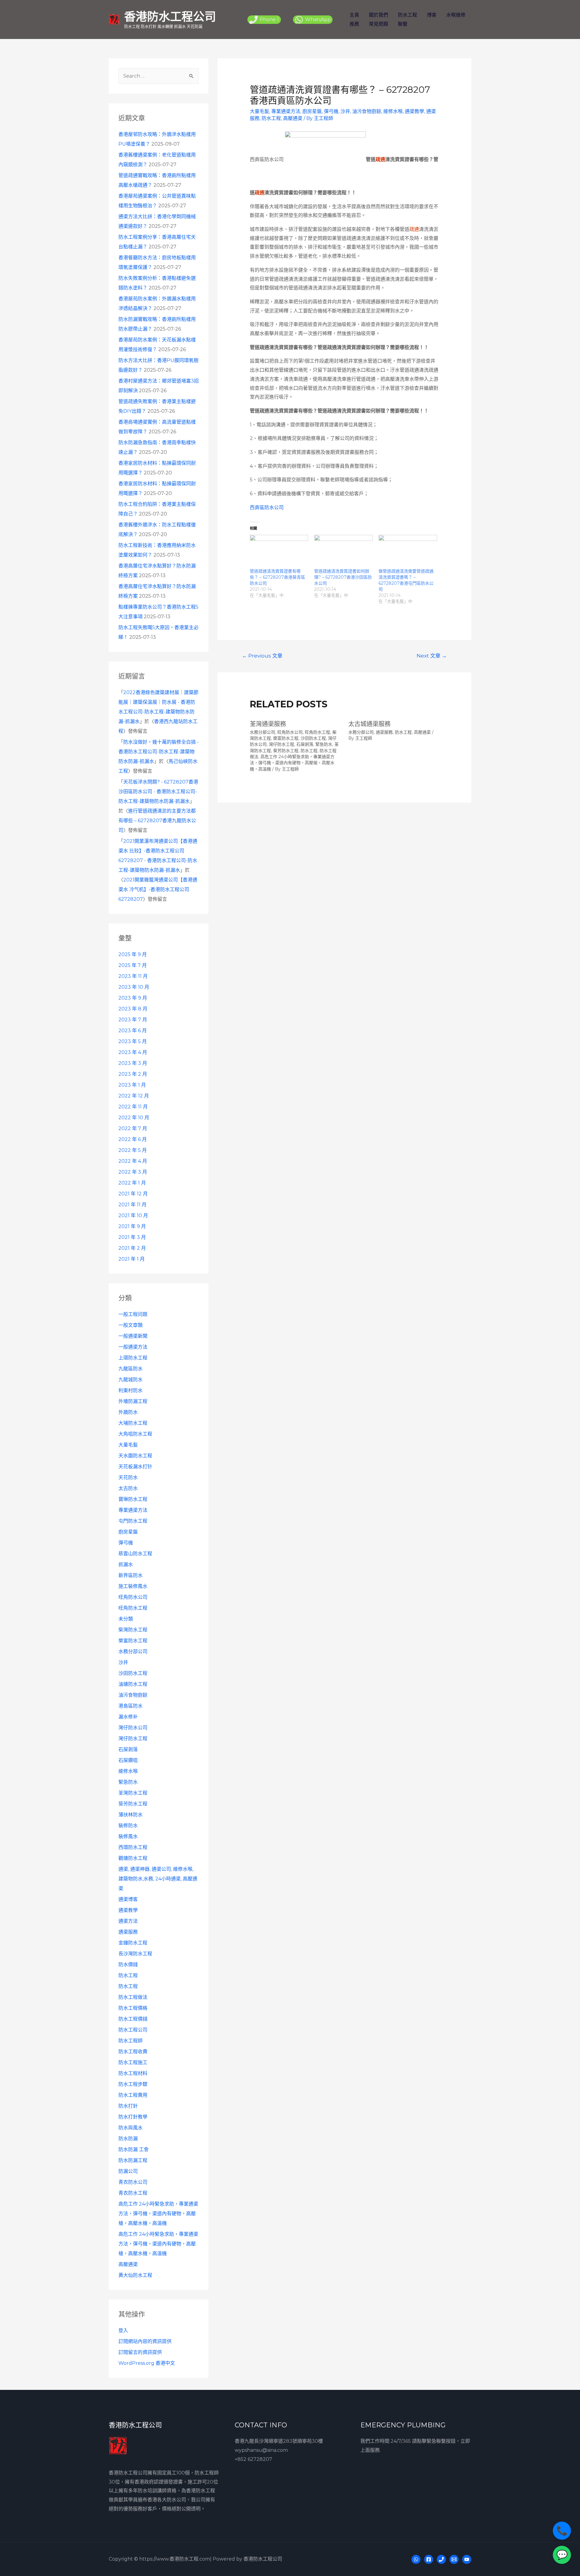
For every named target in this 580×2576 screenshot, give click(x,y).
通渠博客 (128, 1899)
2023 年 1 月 (132, 1085)
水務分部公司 (133, 1652)
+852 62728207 (253, 2459)
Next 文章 (432, 656)
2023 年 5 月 (133, 1041)
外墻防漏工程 (133, 1401)
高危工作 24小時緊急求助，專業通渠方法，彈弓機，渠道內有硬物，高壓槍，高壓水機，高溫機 (158, 2214)
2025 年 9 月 (133, 954)
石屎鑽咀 (128, 1760)
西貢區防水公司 (267, 507)
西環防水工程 (133, 1847)
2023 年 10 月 (134, 987)
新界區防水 (130, 1575)
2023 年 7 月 (133, 1020)
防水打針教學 (133, 2117)
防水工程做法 (133, 1997)
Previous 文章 (262, 656)
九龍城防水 (130, 1380)
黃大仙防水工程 (135, 2275)
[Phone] (441, 2559)
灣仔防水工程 (133, 1739)
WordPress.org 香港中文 (147, 2363)
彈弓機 (126, 1543)
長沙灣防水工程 (135, 1954)
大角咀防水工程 (135, 1434)
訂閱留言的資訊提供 (140, 2352)
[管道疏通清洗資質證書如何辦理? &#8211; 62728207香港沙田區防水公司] (343, 551)
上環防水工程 (133, 1358)
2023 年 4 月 (133, 1052)
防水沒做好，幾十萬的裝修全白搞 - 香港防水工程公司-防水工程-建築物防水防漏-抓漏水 (159, 752)
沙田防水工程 (133, 1673)
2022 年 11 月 (133, 1107)
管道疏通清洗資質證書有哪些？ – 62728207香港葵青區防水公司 (277, 577)
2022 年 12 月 (134, 1096)
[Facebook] (429, 2559)
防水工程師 (130, 2041)
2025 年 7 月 (133, 965)
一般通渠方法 (133, 1347)
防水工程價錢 (133, 2019)
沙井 (123, 1662)
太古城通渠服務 (369, 724)
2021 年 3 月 (132, 1237)
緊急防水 (128, 1782)
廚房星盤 (128, 1532)
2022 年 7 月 (133, 1128)
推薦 (354, 24)
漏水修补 (128, 1717)
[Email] (454, 2559)
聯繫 (403, 24)
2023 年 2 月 (133, 1074)
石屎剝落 (128, 1749)
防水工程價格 (133, 2008)
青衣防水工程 (133, 2193)
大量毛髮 (128, 1445)
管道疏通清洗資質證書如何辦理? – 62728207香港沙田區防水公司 (343, 577)
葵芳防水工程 (133, 1804)
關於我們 (379, 15)
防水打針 (128, 2106)
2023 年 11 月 (133, 976)
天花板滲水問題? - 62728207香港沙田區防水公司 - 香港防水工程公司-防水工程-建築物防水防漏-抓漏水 (158, 792)
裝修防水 (128, 1826)
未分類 (126, 1619)
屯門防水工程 (133, 1521)
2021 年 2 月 (132, 1248)
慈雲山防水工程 (135, 1554)
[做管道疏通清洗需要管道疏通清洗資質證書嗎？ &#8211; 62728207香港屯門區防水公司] (408, 551)
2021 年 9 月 (132, 1226)
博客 (432, 15)
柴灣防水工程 (133, 1630)
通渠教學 (128, 1910)
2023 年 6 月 (133, 1031)
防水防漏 (128, 2139)
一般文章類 (130, 1325)
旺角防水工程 (133, 1608)
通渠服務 (128, 1932)
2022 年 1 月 (132, 1183)
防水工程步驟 (133, 2084)
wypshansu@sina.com (261, 2450)
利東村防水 (130, 1390)
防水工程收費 (133, 2052)
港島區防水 (130, 1706)
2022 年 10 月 (134, 1118)
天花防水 (128, 1477)
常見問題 (379, 24)
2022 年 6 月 (133, 1139)
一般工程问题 (133, 1314)
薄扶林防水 (130, 1815)
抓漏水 (126, 1564)
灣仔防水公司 (133, 1728)
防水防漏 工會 (134, 2149)
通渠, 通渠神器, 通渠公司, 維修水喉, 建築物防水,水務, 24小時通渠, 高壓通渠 (158, 1879)
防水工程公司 (133, 2030)
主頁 (354, 15)
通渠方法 (128, 1921)
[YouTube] (467, 2559)
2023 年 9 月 (133, 998)
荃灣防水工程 (133, 1793)
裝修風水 (128, 1836)
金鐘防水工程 (133, 1943)
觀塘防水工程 (133, 1858)
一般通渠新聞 (133, 1336)
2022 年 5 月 (133, 1150)
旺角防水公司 (133, 1597)
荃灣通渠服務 (268, 724)
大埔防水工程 (133, 1423)
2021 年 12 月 (133, 1194)
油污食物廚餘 (133, 1695)
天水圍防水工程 (135, 1456)
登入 (123, 2330)
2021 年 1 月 (132, 1259)
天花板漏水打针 (135, 1467)
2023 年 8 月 (133, 1009)
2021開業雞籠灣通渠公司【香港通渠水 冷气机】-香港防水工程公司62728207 (158, 889)
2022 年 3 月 (133, 1172)
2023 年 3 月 (133, 1063)
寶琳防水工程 (133, 1499)
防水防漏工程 (133, 2160)
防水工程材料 (133, 2073)
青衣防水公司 (133, 2182)
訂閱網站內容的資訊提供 (145, 2341)
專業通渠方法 (133, 1510)
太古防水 (128, 1488)
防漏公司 (128, 2171)
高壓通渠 (128, 2264)
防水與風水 (130, 2128)
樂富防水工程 (133, 1641)
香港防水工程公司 (170, 16)
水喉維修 (456, 15)
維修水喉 (128, 1771)
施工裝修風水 (133, 1586)
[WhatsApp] (416, 2559)
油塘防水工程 (133, 1684)
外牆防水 (128, 1412)
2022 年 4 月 (133, 1161)
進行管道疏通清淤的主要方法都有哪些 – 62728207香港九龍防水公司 (157, 821)
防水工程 (408, 15)
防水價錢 (128, 1965)
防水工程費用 (133, 2095)
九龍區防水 (130, 1369)
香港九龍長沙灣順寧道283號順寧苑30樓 (279, 2441)
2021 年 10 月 (133, 1215)
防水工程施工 (133, 2062)
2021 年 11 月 (132, 1205)
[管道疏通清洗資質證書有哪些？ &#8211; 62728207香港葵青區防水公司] (279, 551)
